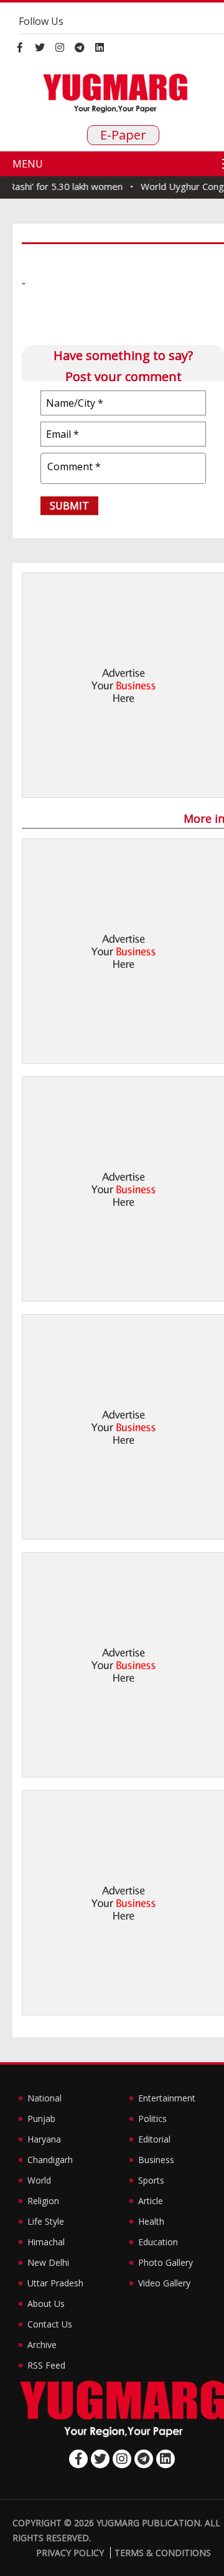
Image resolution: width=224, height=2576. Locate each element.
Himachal (46, 2242)
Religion (43, 2201)
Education (158, 2242)
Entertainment (167, 2098)
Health (151, 2221)
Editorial (154, 2139)
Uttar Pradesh (55, 2283)
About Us (46, 2304)
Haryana (44, 2139)
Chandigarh (50, 2160)
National (44, 2098)
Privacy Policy (70, 2553)
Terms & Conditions (163, 2553)
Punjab (41, 2119)
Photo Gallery (166, 2262)
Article (151, 2201)
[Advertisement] (112, 685)
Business (156, 2160)
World (39, 2180)
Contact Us (50, 2324)
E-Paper (123, 135)
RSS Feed (46, 2365)
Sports (151, 2180)
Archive (42, 2345)
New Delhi (48, 2262)
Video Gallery (164, 2283)
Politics (152, 2119)
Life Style (46, 2221)
